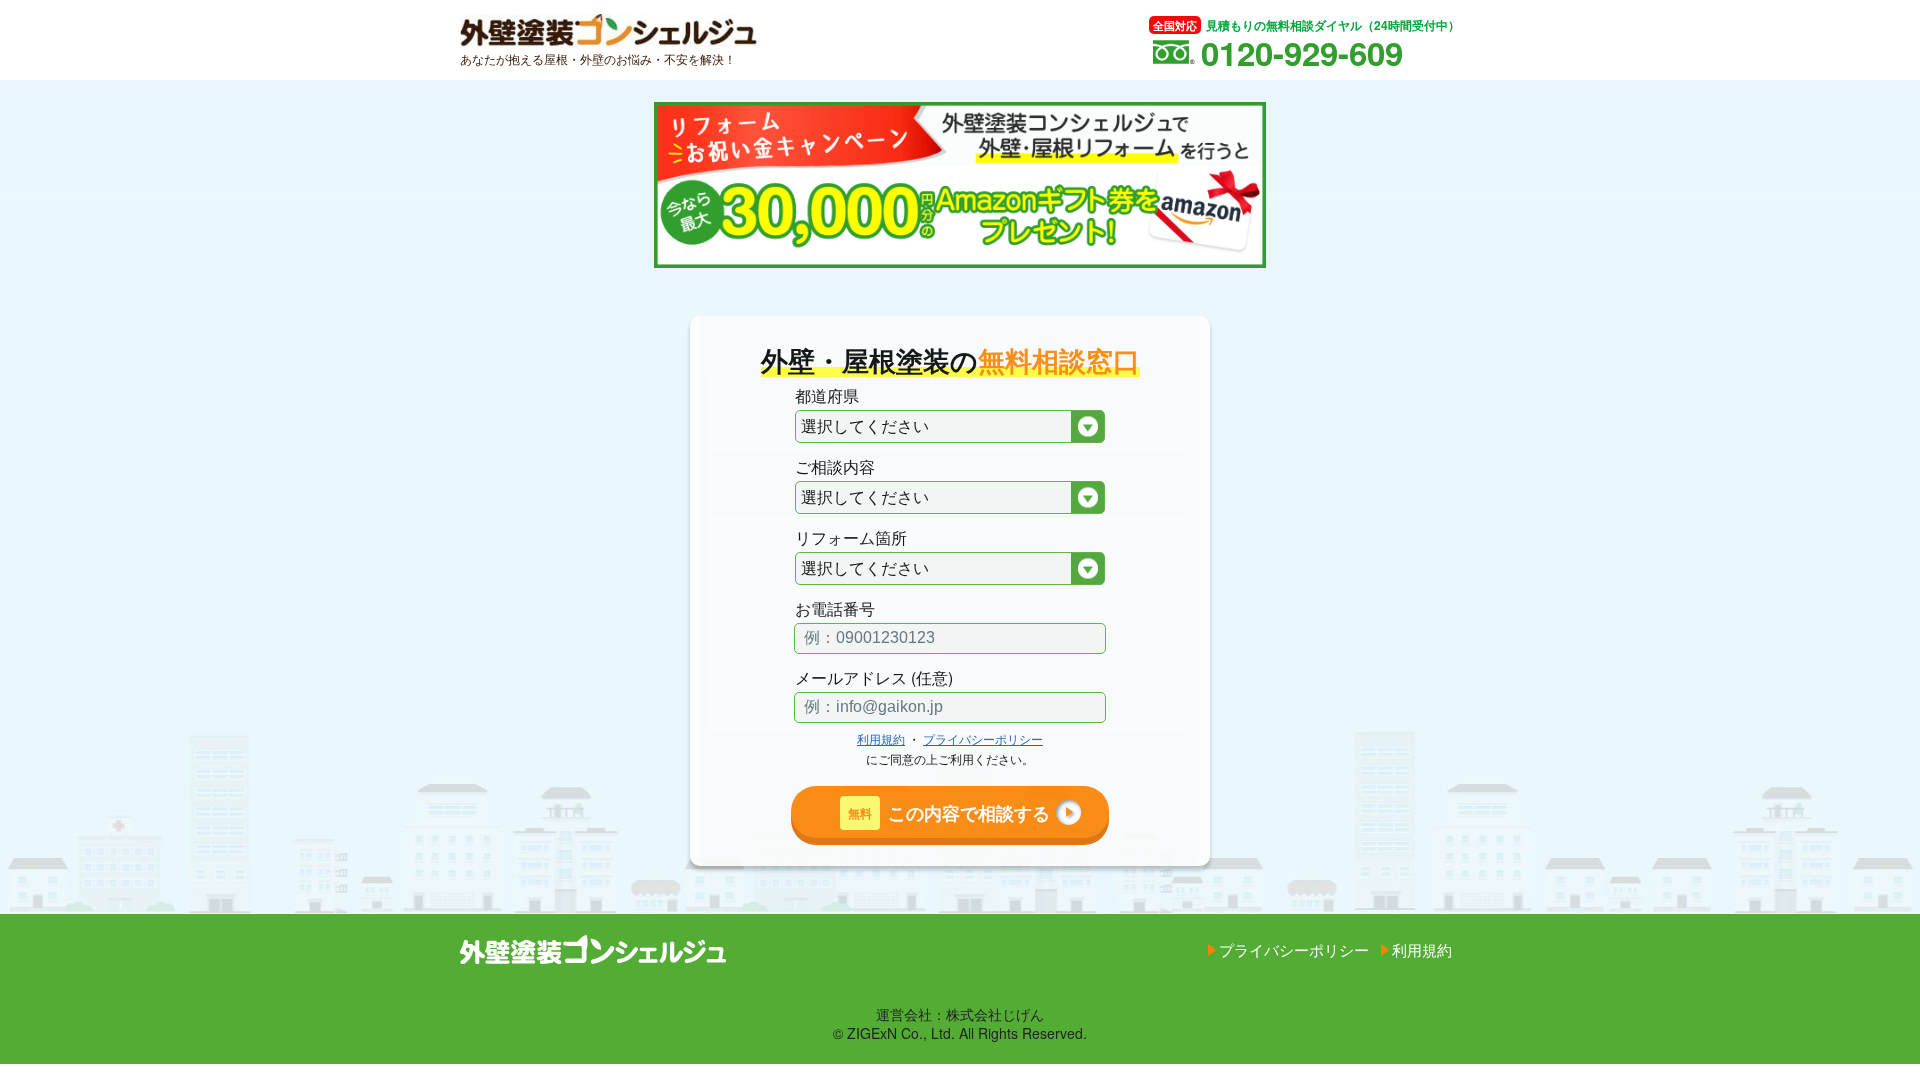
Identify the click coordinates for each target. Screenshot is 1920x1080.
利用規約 (881, 738)
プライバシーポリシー (983, 738)
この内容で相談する (949, 812)
